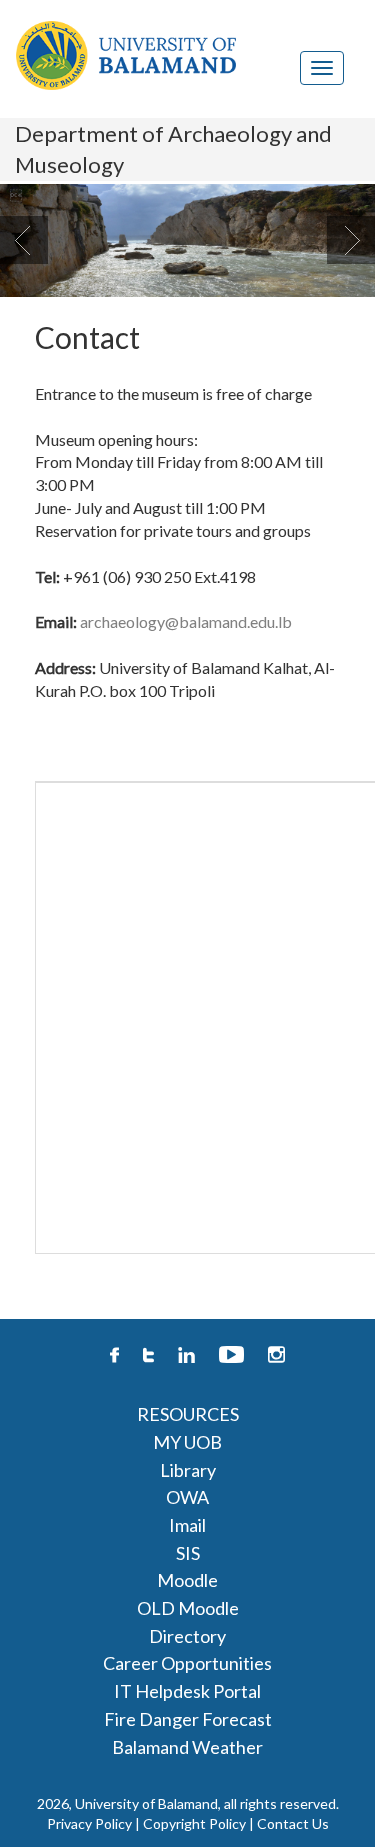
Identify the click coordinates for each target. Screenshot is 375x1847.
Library (188, 1470)
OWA (187, 1497)
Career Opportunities (187, 1663)
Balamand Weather (187, 1747)
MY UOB (187, 1442)
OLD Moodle (188, 1608)
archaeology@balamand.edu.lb (186, 621)
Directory (187, 1636)
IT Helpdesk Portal (187, 1691)
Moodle (187, 1580)
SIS (188, 1553)
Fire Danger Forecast (188, 1719)
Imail (187, 1525)
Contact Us (293, 1823)
